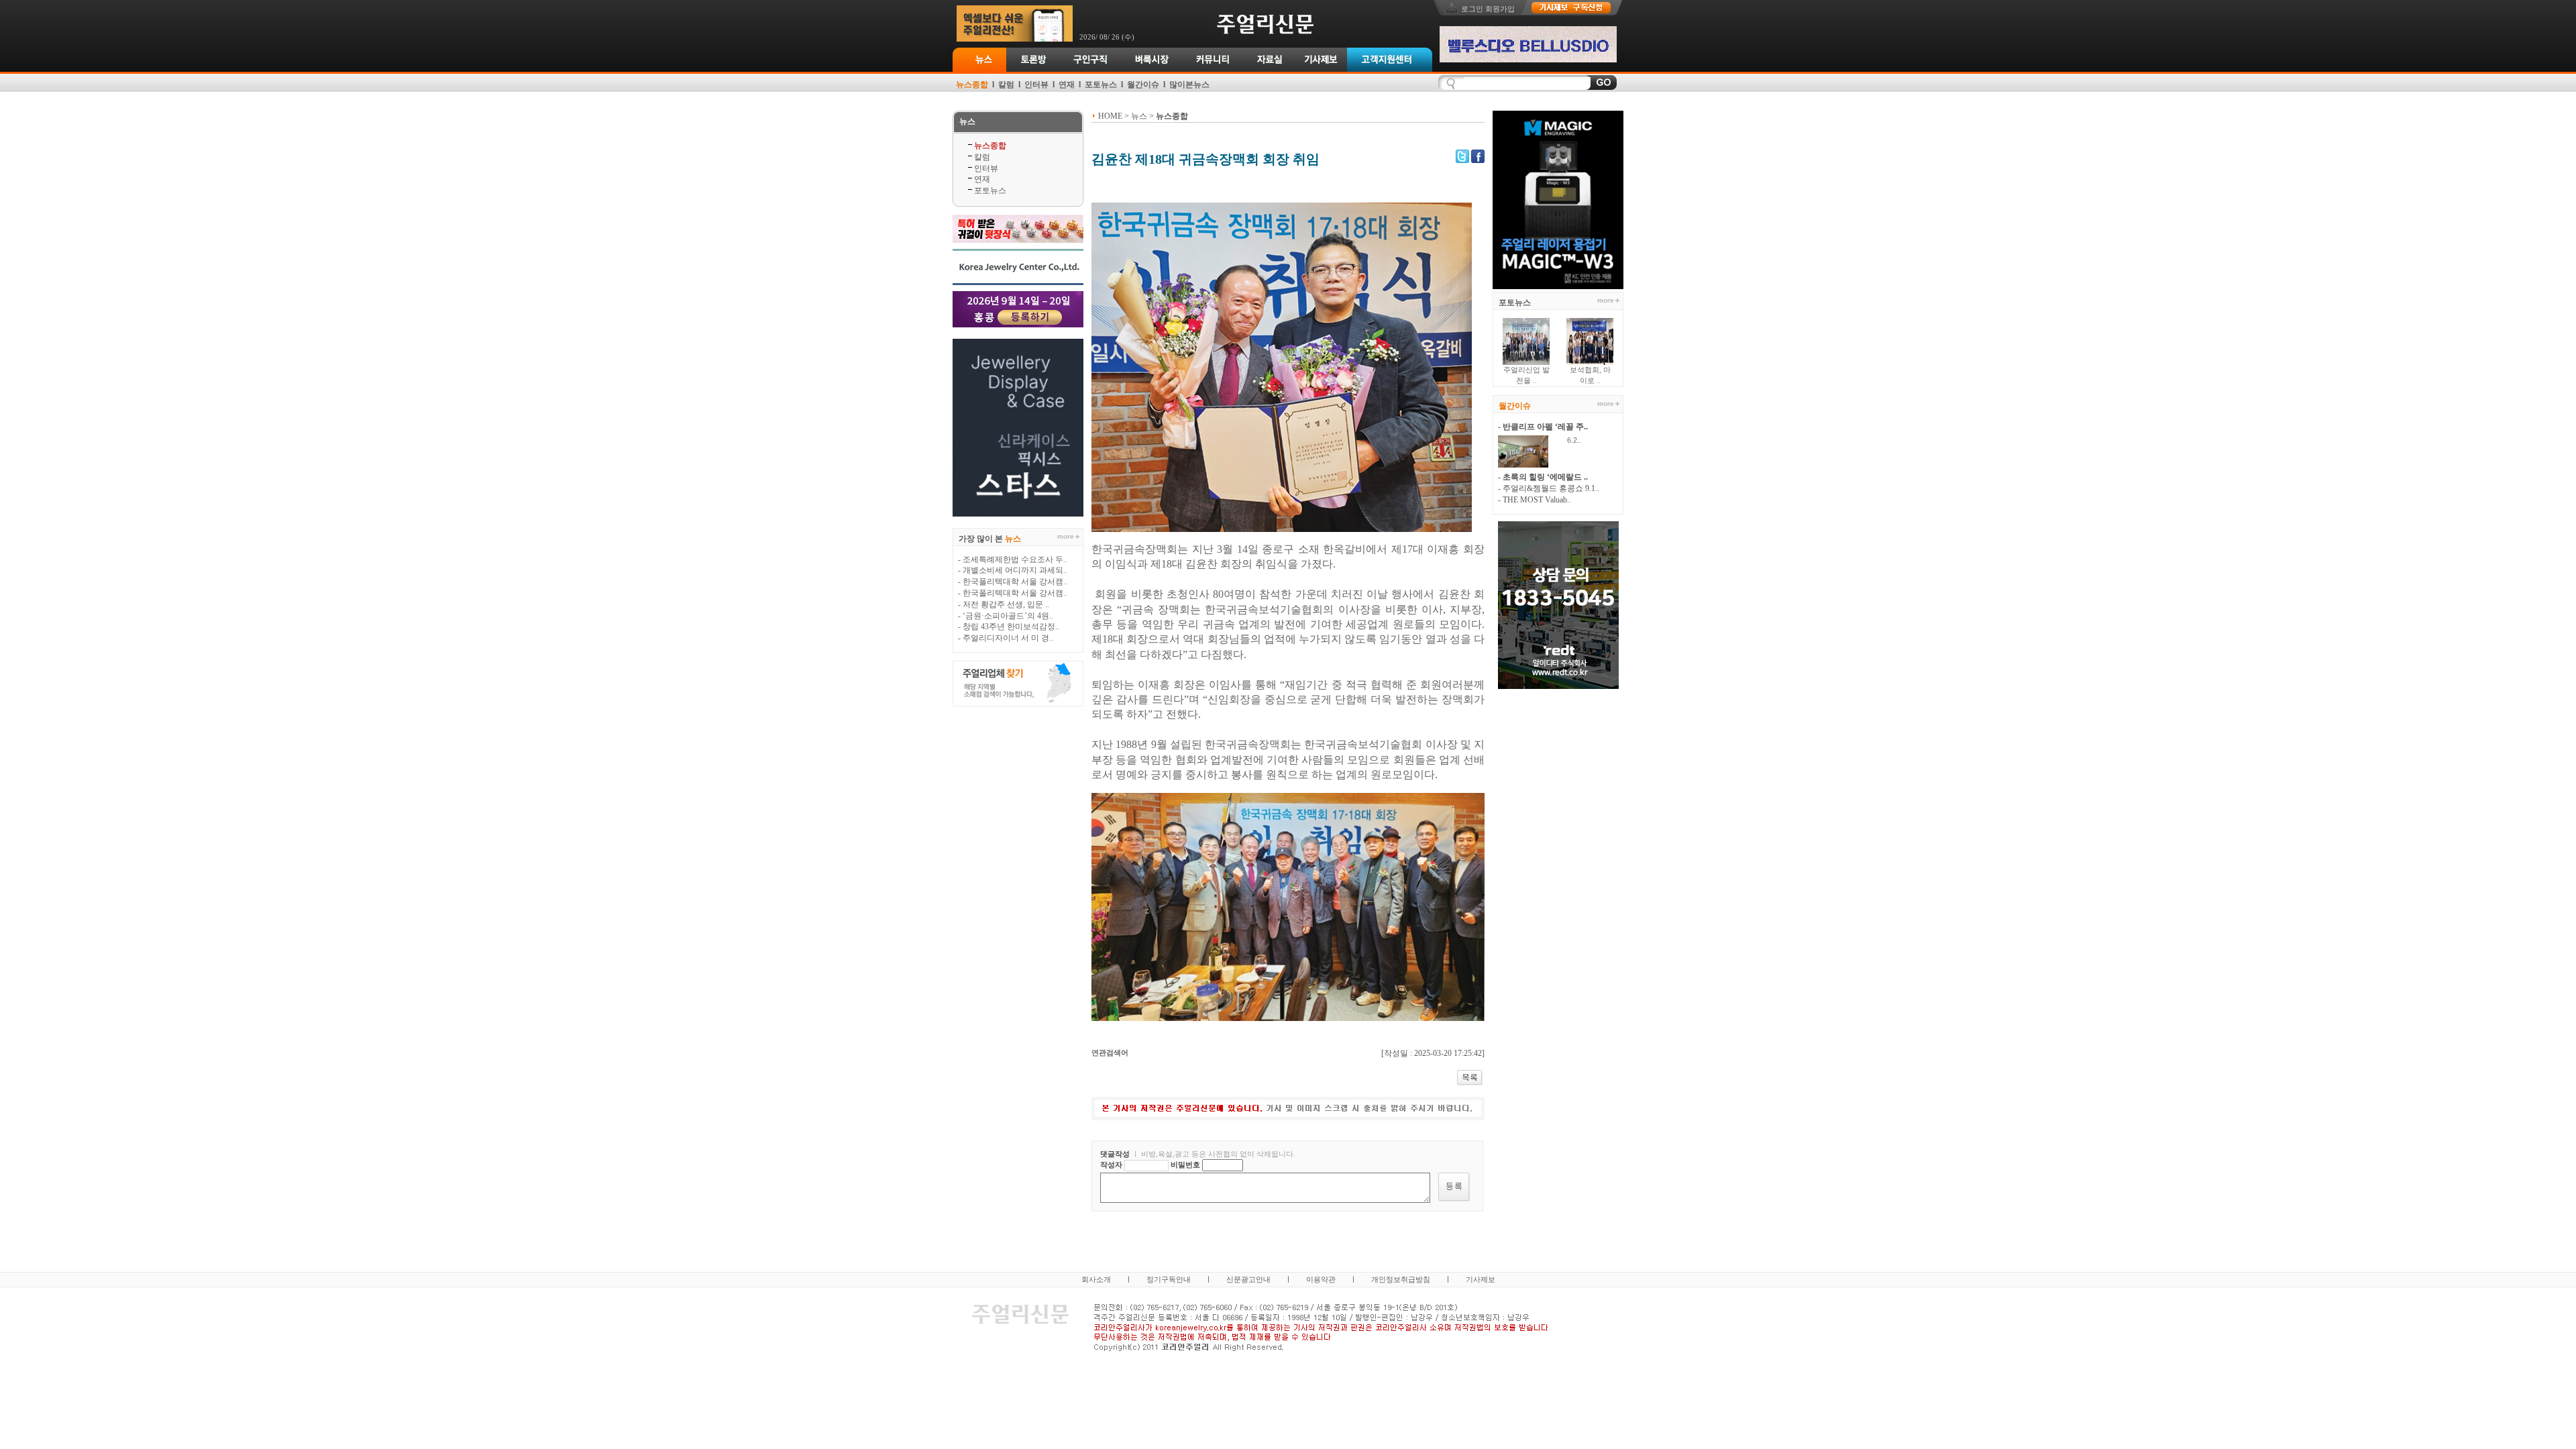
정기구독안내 (1169, 1279)
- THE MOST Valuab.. (1535, 500)
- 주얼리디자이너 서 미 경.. (1006, 638)
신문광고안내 (1248, 1279)
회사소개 (1096, 1279)
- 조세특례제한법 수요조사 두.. (1013, 559)
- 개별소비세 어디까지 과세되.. (1013, 570)
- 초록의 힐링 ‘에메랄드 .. (1543, 477)
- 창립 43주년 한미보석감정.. (1009, 627)
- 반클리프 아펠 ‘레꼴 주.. (1543, 427)
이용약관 (1321, 1279)
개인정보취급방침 (1401, 1279)
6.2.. (1568, 440)
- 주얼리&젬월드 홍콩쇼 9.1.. (1549, 488)
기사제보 (1481, 1279)
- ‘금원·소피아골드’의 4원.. (1006, 616)
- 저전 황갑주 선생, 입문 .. (1004, 604)
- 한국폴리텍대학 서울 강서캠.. (1013, 582)
